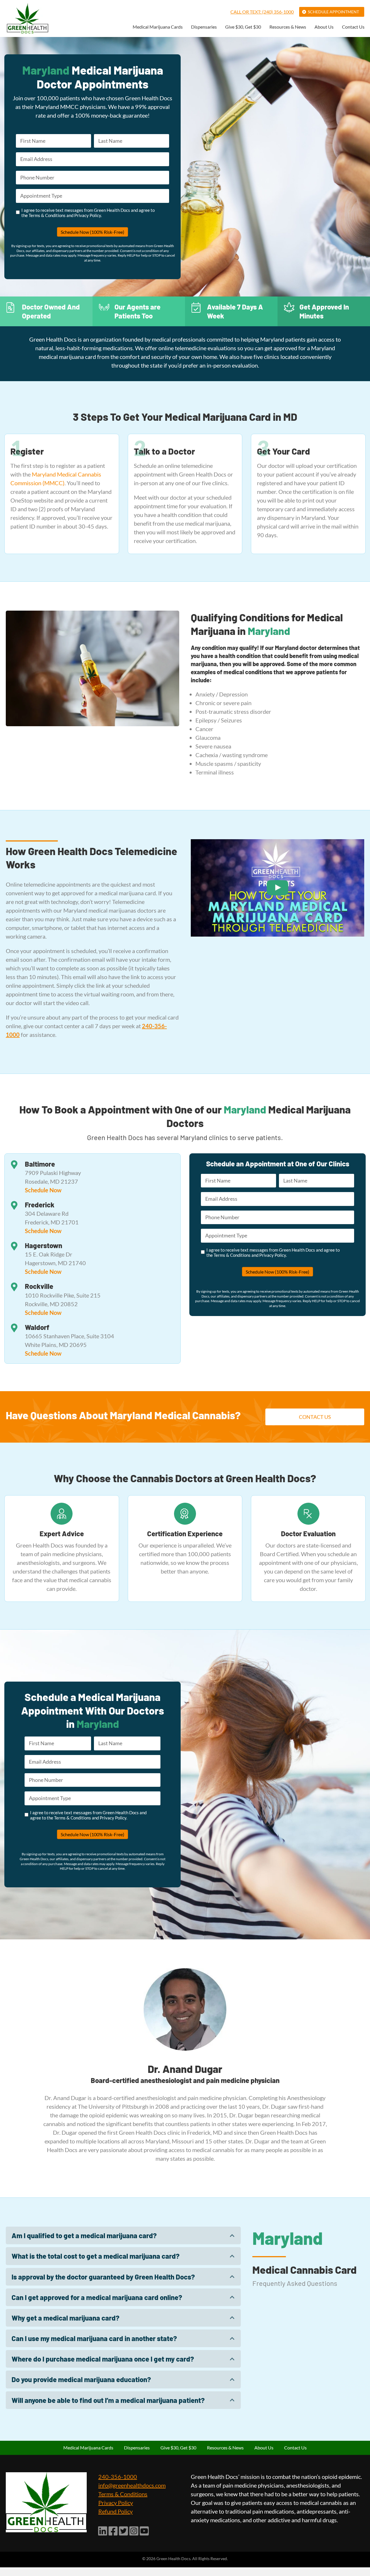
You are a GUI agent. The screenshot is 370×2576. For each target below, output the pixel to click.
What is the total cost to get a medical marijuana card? (96, 2256)
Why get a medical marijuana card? (65, 2318)
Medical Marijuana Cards (158, 27)
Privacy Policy (116, 2503)
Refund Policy (115, 2511)
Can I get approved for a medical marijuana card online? (97, 2297)
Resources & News (288, 27)
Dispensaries (204, 27)
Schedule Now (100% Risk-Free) (92, 232)
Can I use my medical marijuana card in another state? (94, 2338)
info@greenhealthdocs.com (132, 2485)
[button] (123, 2235)
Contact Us (353, 27)
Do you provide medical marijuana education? (81, 2379)
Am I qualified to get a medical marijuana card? (84, 2235)
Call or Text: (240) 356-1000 (262, 12)
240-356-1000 (118, 2477)
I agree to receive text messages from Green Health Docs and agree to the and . (88, 213)
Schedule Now (43, 1190)
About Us (324, 27)
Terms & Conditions (123, 2494)
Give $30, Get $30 (243, 27)
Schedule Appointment (333, 12)
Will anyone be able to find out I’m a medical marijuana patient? (108, 2400)
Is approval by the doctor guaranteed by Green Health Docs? (103, 2277)
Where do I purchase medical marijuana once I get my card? (103, 2359)
